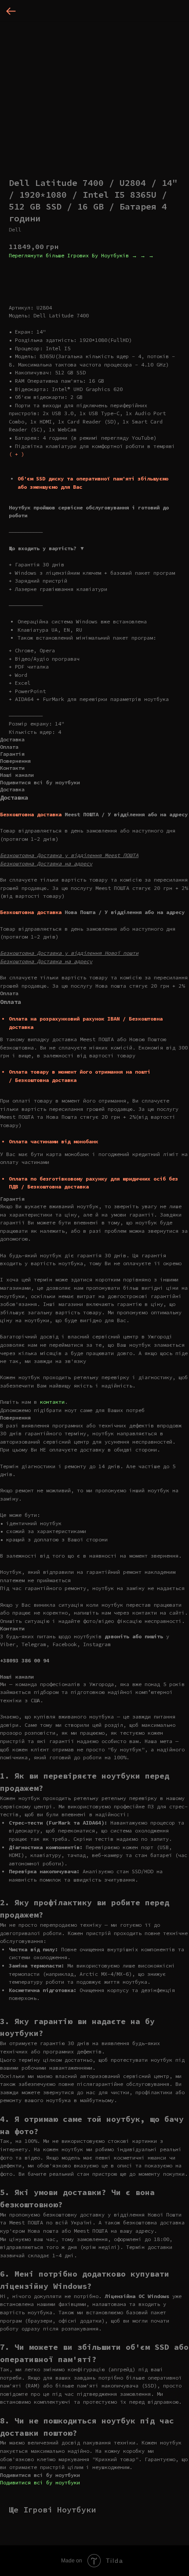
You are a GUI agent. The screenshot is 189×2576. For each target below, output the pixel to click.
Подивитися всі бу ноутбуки (40, 2482)
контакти (52, 1402)
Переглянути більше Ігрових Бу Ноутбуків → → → (81, 255)
